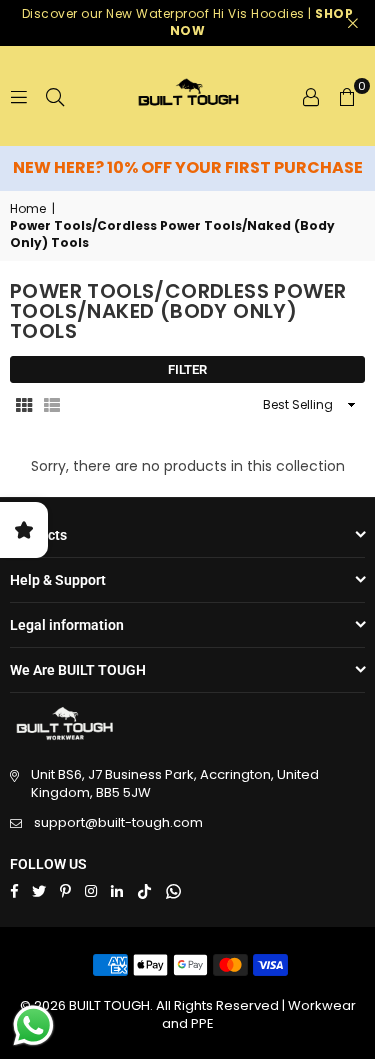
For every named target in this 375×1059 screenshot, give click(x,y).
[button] (347, 96)
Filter (187, 369)
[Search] (55, 96)
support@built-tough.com (118, 822)
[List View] (52, 405)
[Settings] (311, 96)
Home (28, 209)
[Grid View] (24, 405)
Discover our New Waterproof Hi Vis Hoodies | (188, 22)
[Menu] (19, 96)
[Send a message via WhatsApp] (33, 1025)
